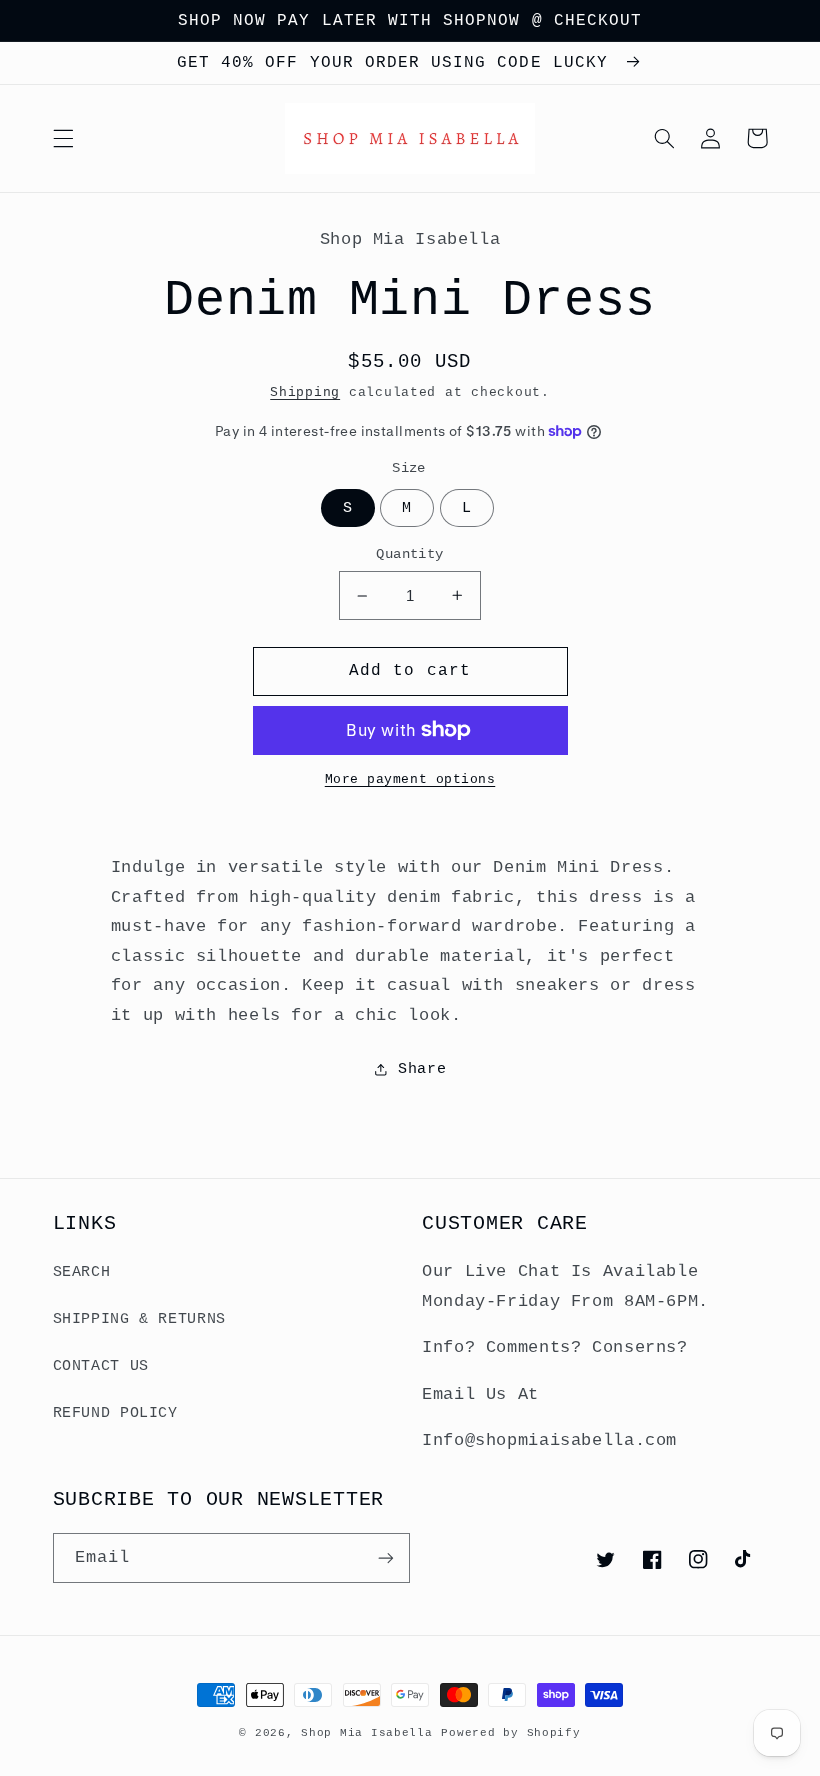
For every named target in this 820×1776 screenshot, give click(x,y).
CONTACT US (101, 1366)
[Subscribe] (386, 1557)
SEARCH (82, 1272)
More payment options (410, 780)
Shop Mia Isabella (367, 1733)
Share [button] (422, 1069)
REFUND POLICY (115, 1413)
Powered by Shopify (510, 1733)
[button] (63, 138)
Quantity (409, 554)
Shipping (305, 393)
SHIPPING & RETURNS (139, 1319)
